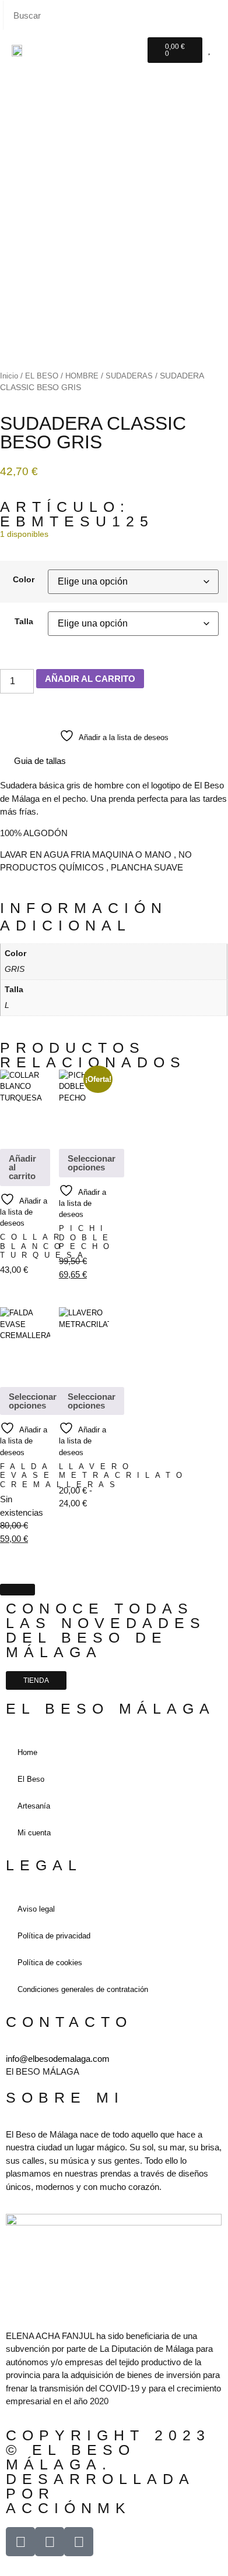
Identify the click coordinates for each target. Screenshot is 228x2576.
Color (24, 580)
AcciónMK (69, 2508)
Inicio (9, 376)
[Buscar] (212, 15)
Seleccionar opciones (92, 1163)
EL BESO (42, 376)
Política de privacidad (54, 1936)
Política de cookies (50, 1963)
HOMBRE (82, 376)
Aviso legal (36, 1909)
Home (27, 1752)
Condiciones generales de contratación (83, 1989)
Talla (24, 622)
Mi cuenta (34, 1833)
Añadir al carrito (22, 1167)
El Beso (31, 1779)
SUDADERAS (129, 376)
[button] (131, 49)
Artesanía (34, 1806)
